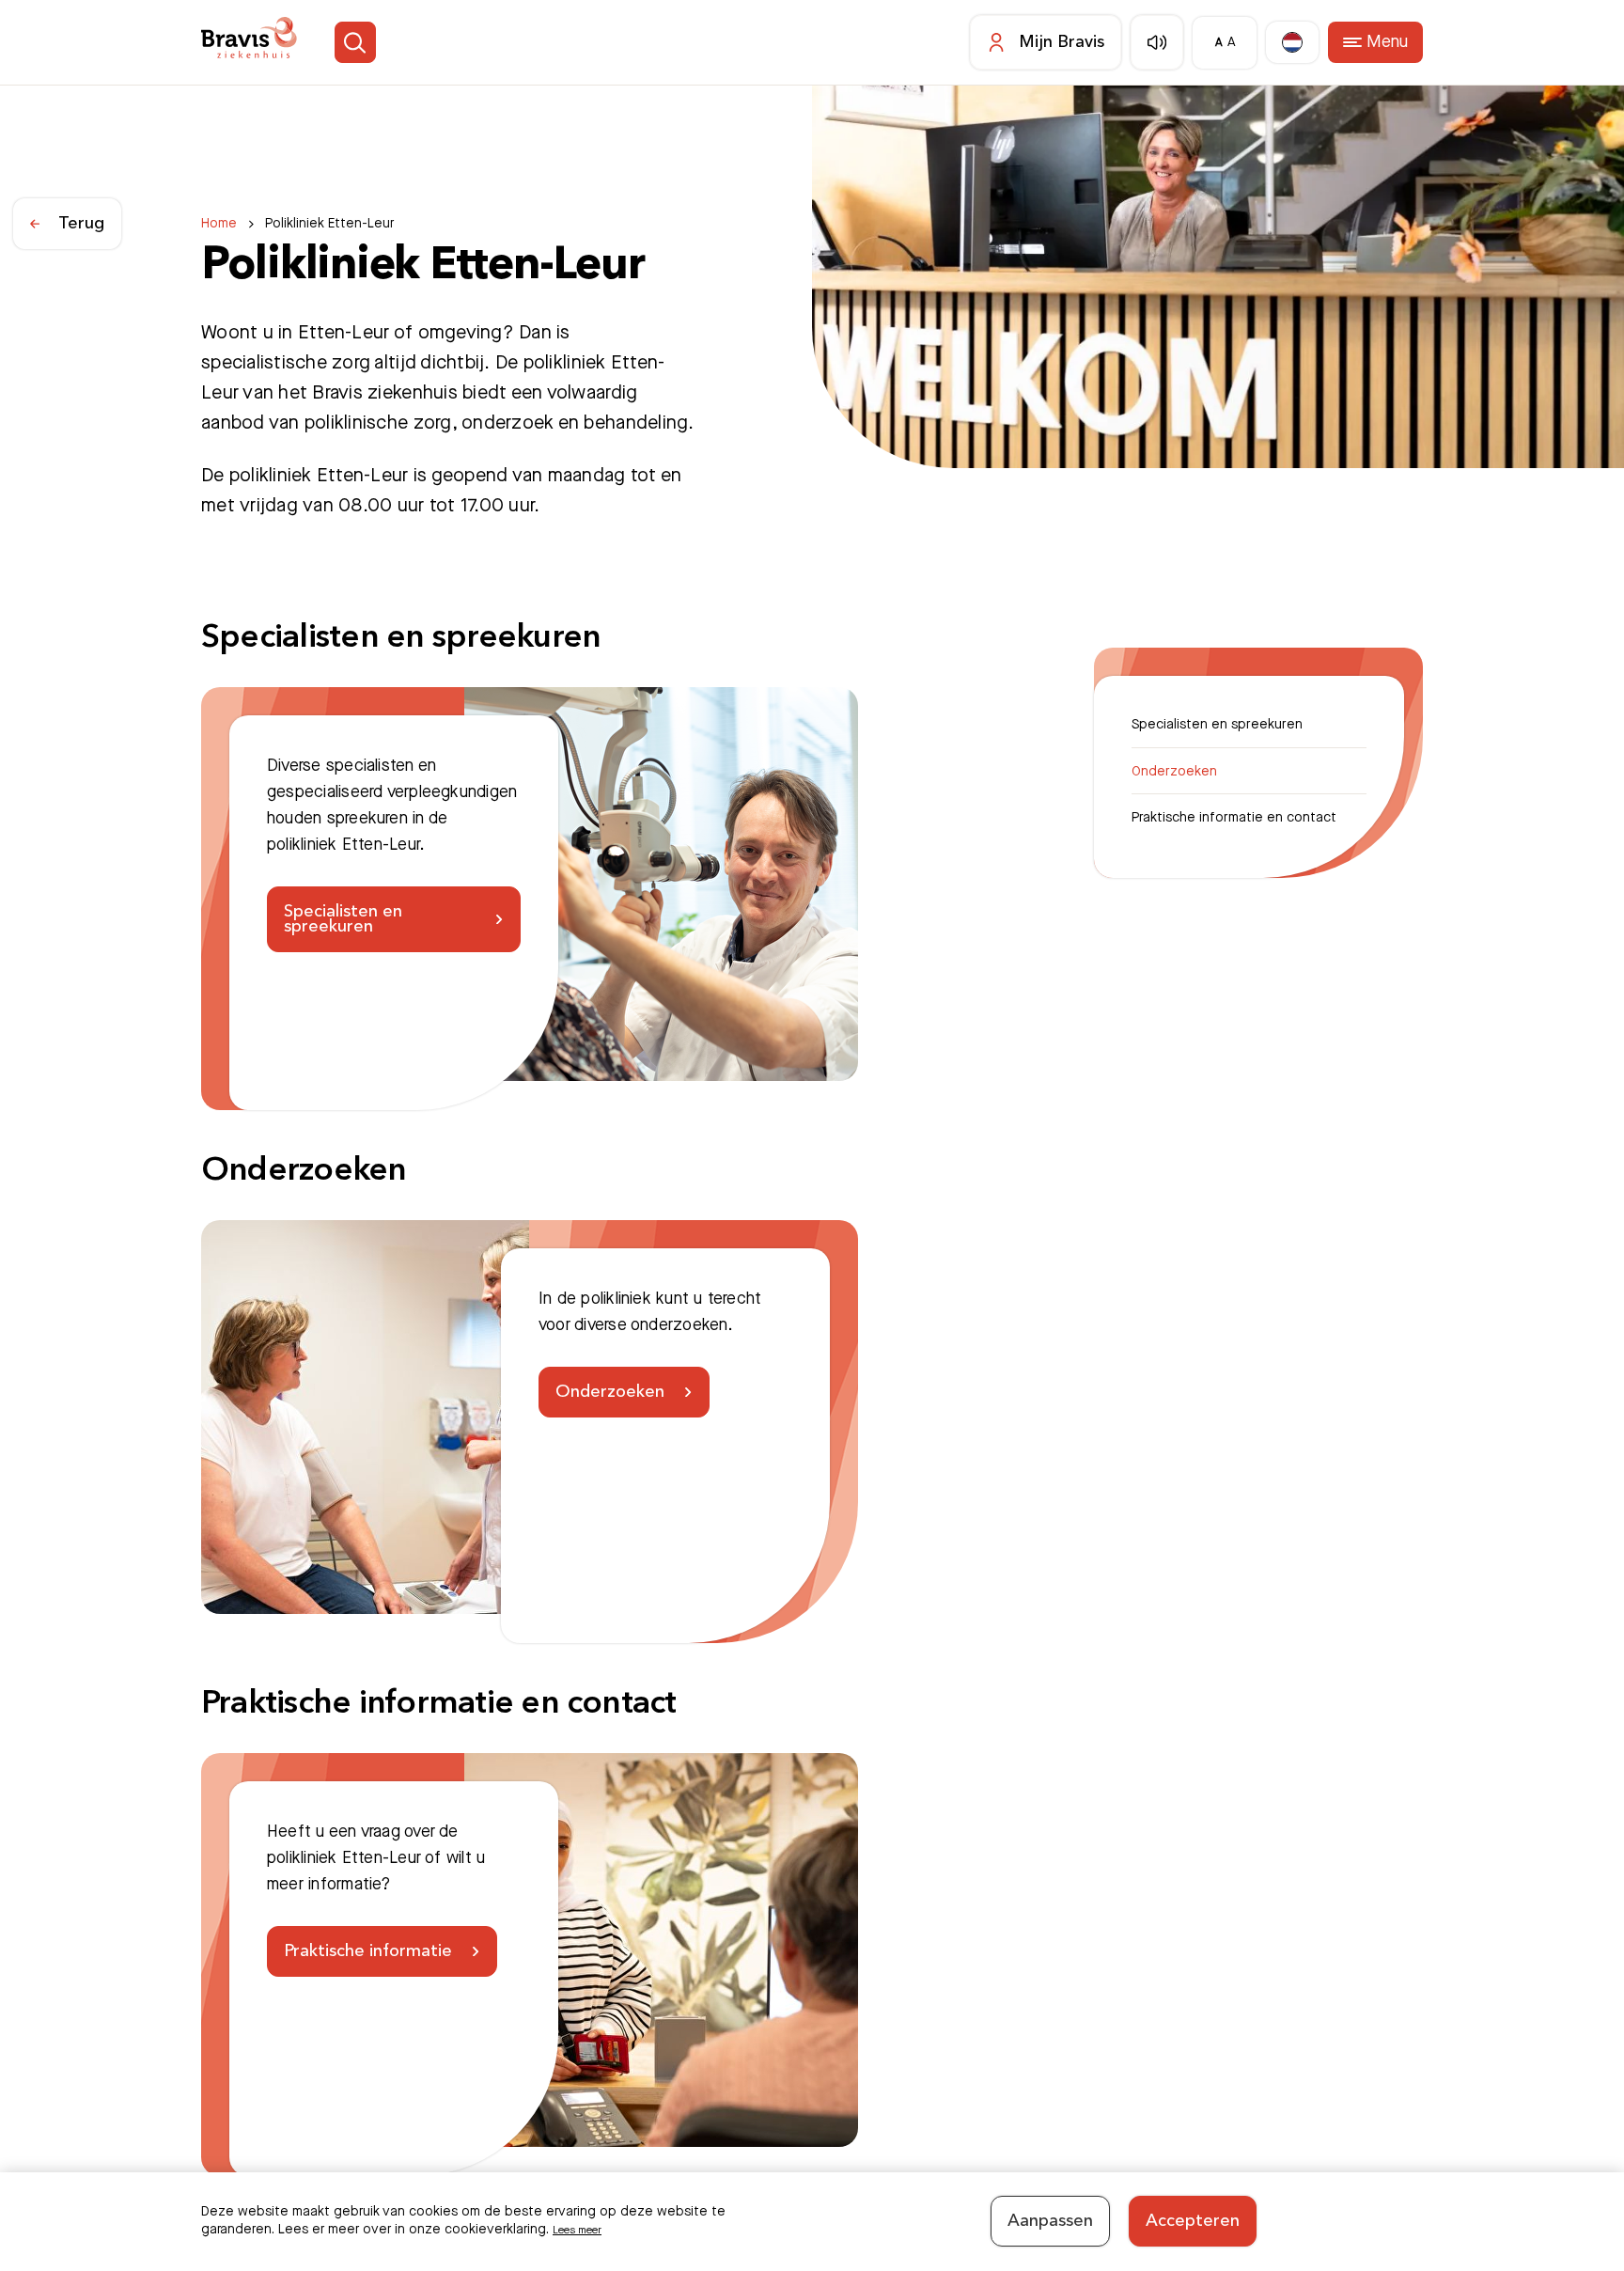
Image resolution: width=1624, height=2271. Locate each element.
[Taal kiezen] (1285, 43)
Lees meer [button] (585, 2227)
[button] (384, 43)
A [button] (1211, 43)
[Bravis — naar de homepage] (261, 43)
